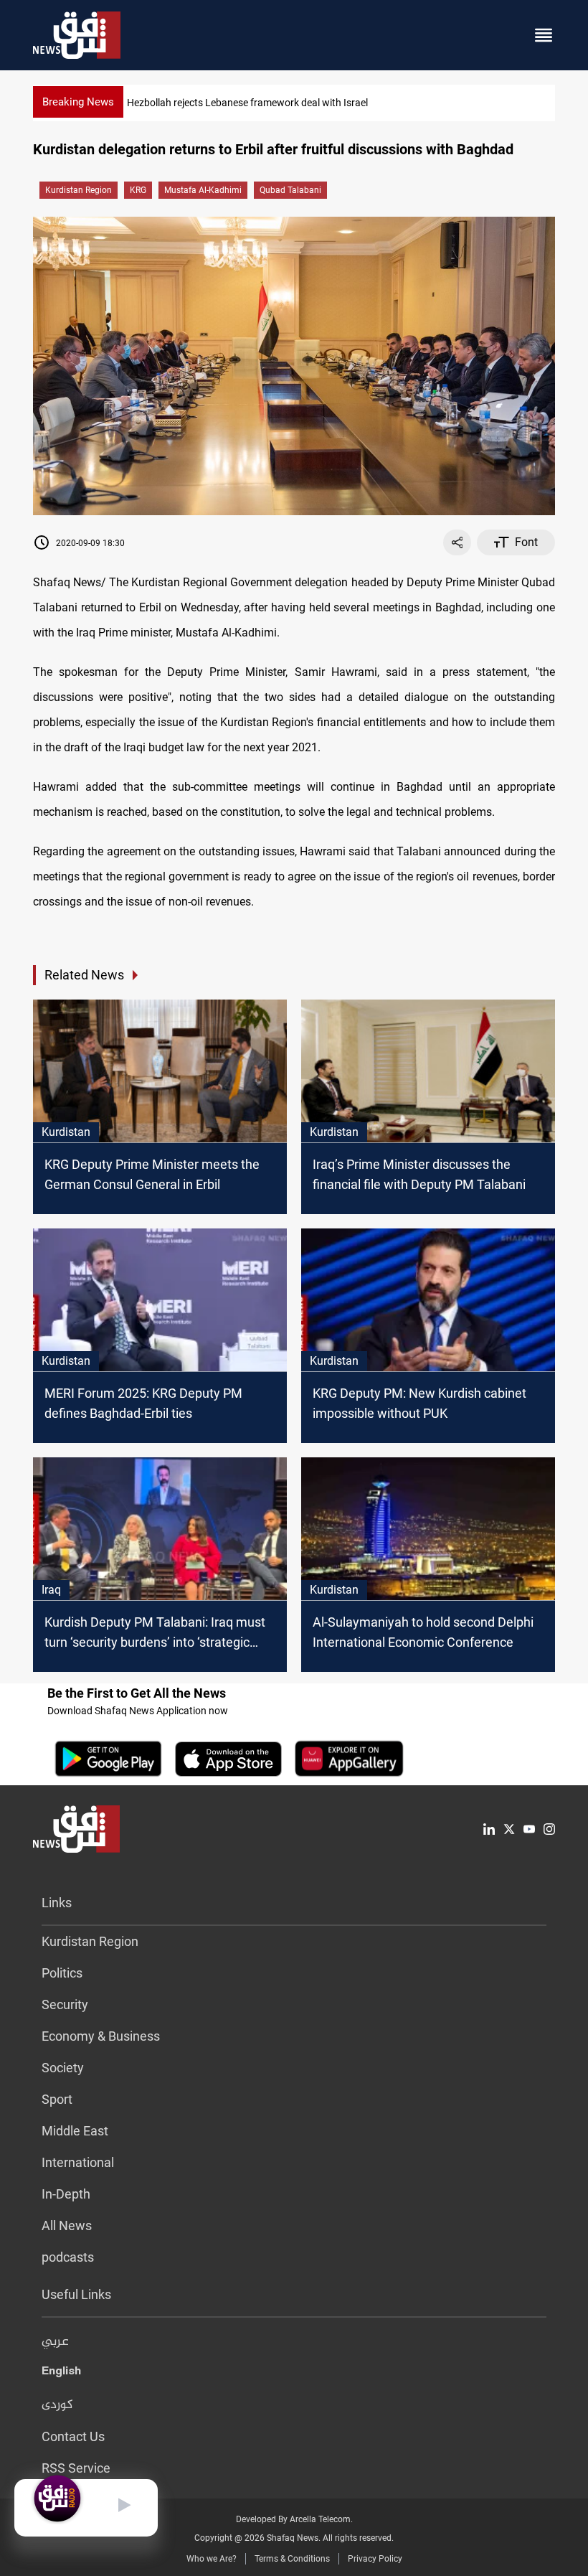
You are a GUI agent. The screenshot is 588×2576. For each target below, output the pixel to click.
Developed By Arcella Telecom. (294, 2519)
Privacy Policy (375, 2559)
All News (67, 2225)
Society (63, 2068)
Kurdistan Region (79, 190)
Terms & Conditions (292, 2559)
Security (65, 2004)
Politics (62, 1973)
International (78, 2162)
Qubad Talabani (290, 190)
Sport (57, 2099)
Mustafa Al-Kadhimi (203, 190)
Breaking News (78, 102)
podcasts (68, 2257)
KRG (138, 190)
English (61, 2374)
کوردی (57, 2405)
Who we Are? (212, 2559)
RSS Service (76, 2468)
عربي (55, 2342)
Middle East (75, 2131)
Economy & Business (101, 2036)
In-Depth (66, 2194)
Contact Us (73, 2436)
